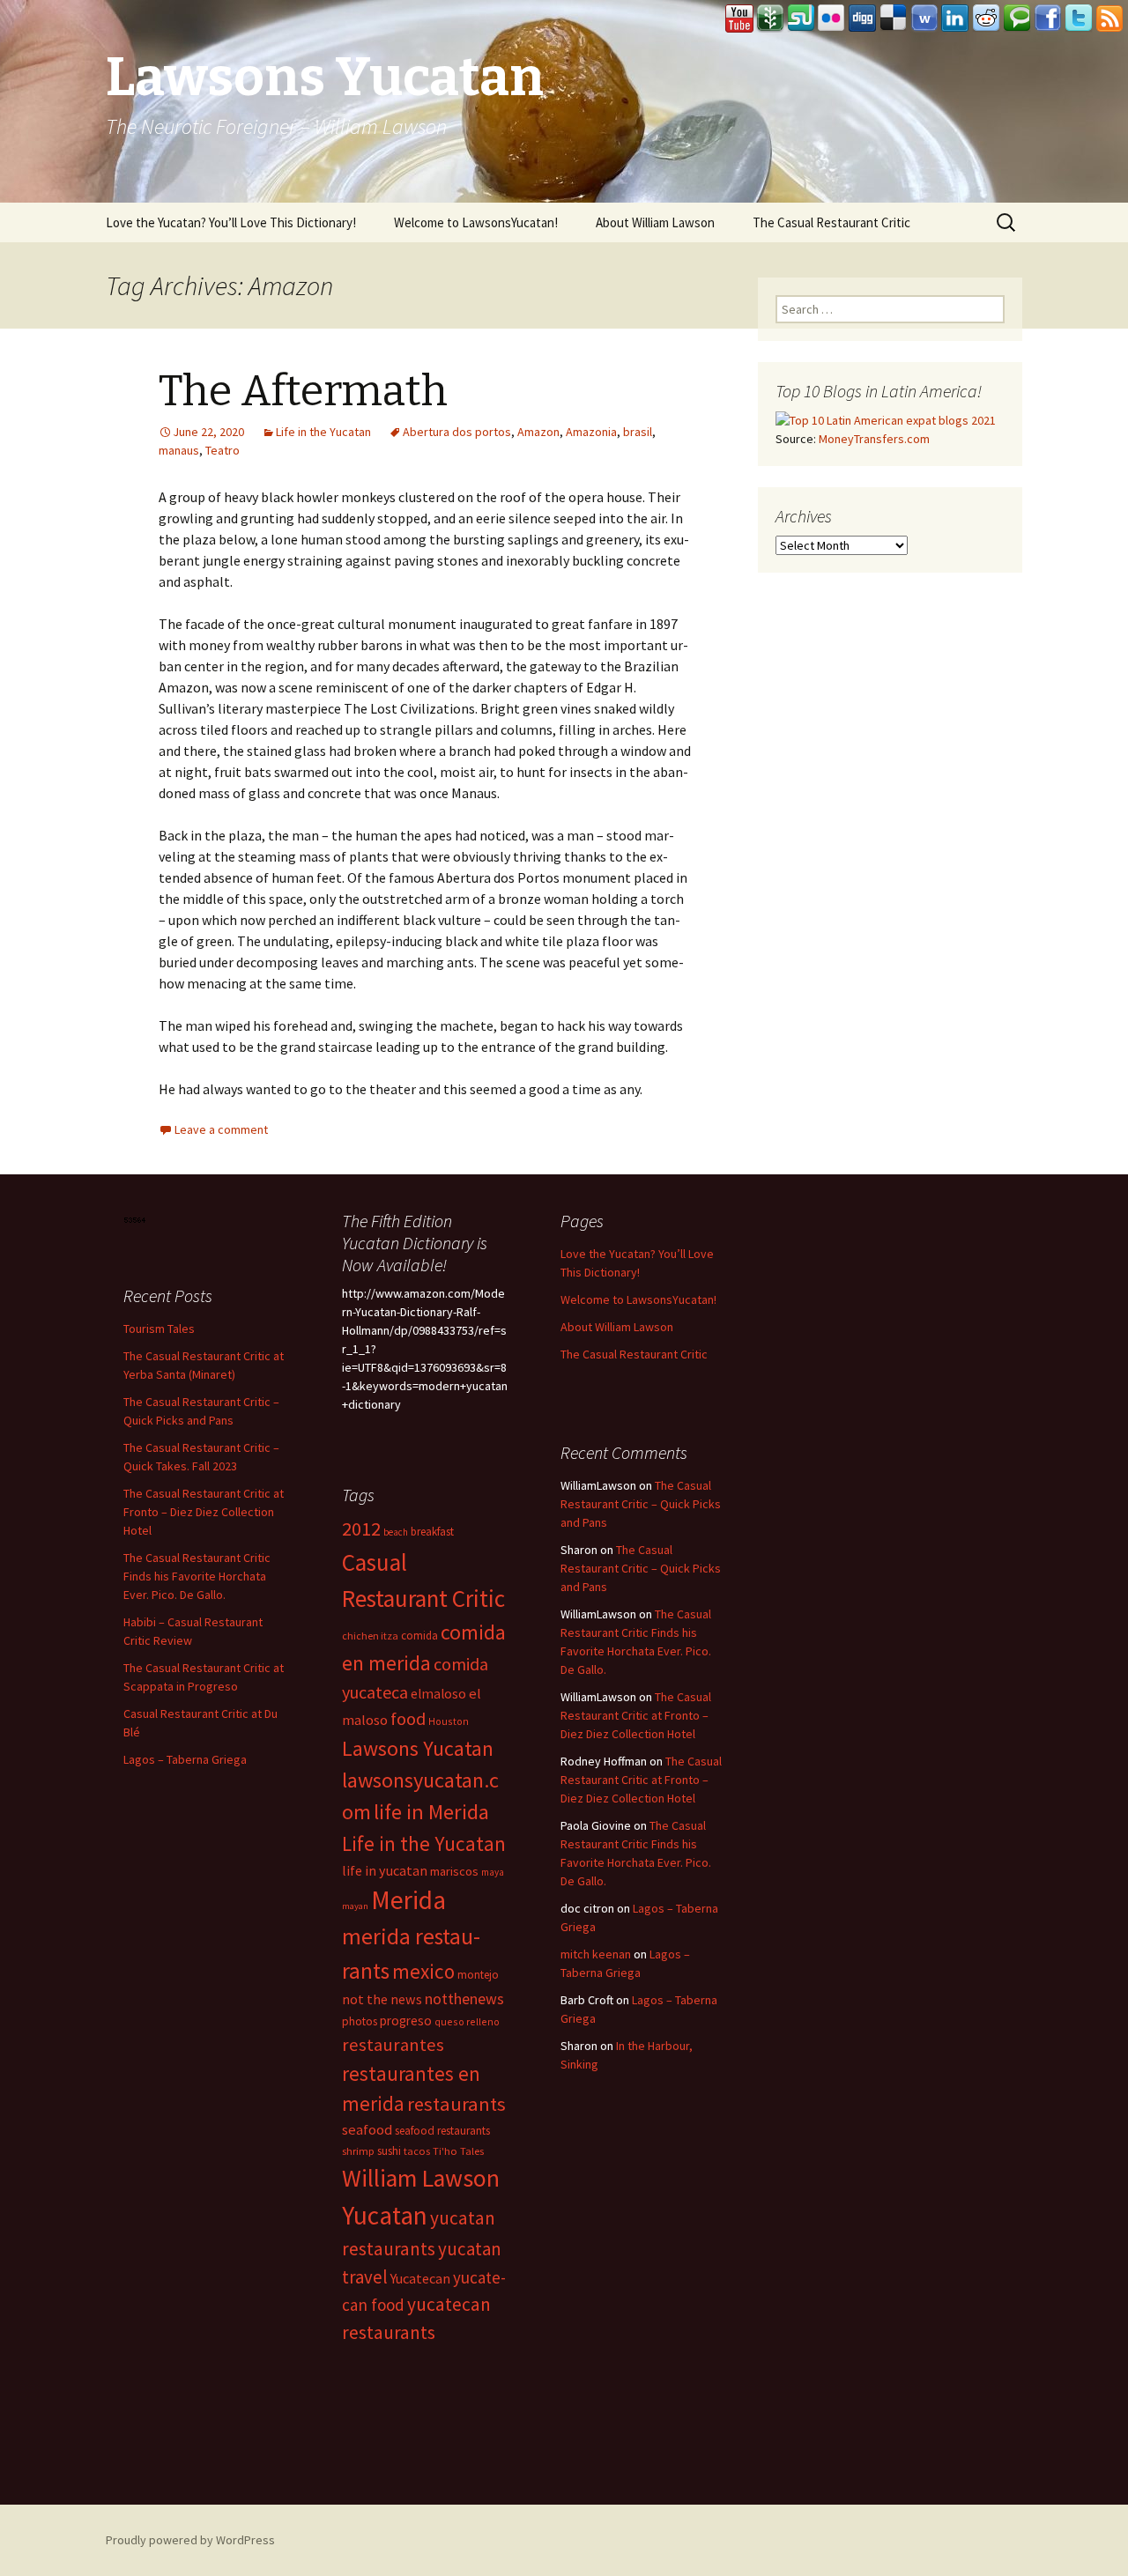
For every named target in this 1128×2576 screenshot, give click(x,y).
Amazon (538, 432)
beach (396, 1532)
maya (493, 1872)
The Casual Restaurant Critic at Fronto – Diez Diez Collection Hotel (204, 1512)
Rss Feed (1109, 19)
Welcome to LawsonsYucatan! (476, 222)
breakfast (432, 1532)
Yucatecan (420, 2278)
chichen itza (370, 1636)
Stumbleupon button (801, 19)
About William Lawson (655, 222)
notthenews (464, 1999)
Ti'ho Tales (458, 2151)
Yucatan (385, 2215)
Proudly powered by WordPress (190, 2540)
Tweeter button (1079, 19)
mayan (355, 1906)
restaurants (456, 2104)
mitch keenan (596, 1954)
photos (360, 2021)
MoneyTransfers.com (874, 439)
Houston (449, 1721)
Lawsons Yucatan (418, 1748)
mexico (423, 1971)
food (408, 1719)
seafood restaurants (442, 2131)
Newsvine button (770, 19)
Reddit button (986, 19)
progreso (406, 2021)
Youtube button (739, 19)
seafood (367, 2130)
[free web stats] (135, 1218)
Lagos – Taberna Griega (185, 1759)
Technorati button (1017, 19)
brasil (638, 432)
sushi (389, 2151)
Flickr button (832, 19)
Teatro (223, 450)
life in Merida (431, 1812)
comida (419, 1636)
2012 (361, 1529)
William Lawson (421, 2178)
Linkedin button (955, 19)
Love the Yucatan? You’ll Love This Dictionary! (231, 222)
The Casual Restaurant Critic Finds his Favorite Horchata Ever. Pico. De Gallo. (197, 1576)
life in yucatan (385, 1870)
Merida (408, 1900)
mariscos (454, 1871)
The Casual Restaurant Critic (831, 222)
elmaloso (438, 1694)
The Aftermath (303, 391)
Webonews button (924, 19)
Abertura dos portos (457, 432)
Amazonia (591, 432)
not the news (382, 1999)
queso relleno (467, 2021)
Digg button (863, 19)
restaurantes (393, 2045)
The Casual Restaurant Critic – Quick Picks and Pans (641, 1504)
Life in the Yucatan (323, 432)
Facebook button (1048, 19)
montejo (478, 1975)
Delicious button (894, 19)
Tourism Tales (159, 1329)
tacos (417, 2151)
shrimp (358, 2151)
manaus (179, 450)
